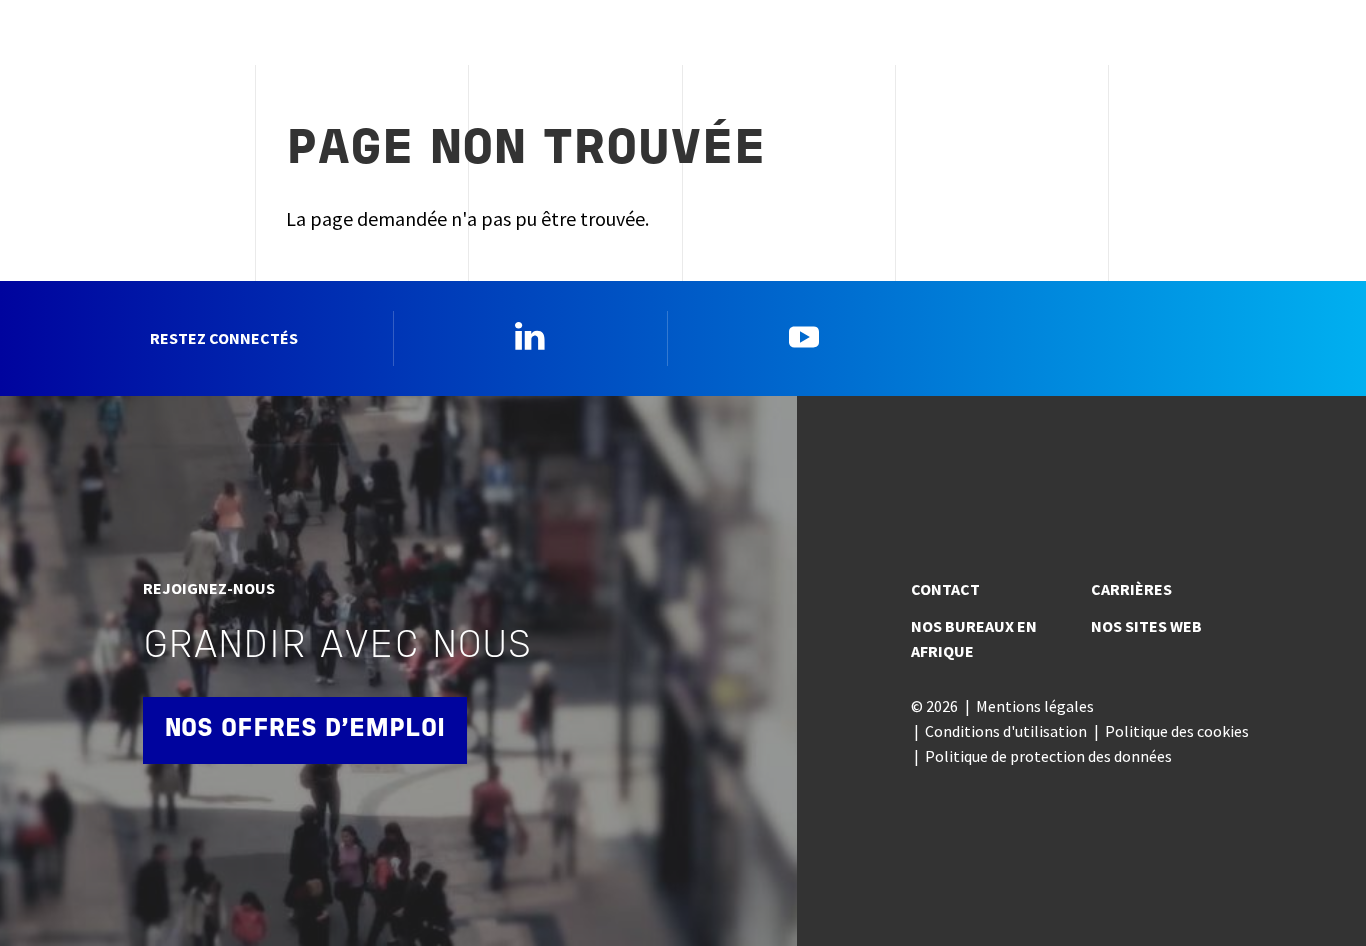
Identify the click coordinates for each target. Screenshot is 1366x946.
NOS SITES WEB (1146, 626)
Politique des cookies (1177, 731)
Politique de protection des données (1048, 756)
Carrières (1131, 589)
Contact (945, 589)
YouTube (804, 336)
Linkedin (530, 336)
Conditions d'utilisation (1006, 731)
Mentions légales (1035, 706)
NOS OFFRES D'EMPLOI (305, 729)
